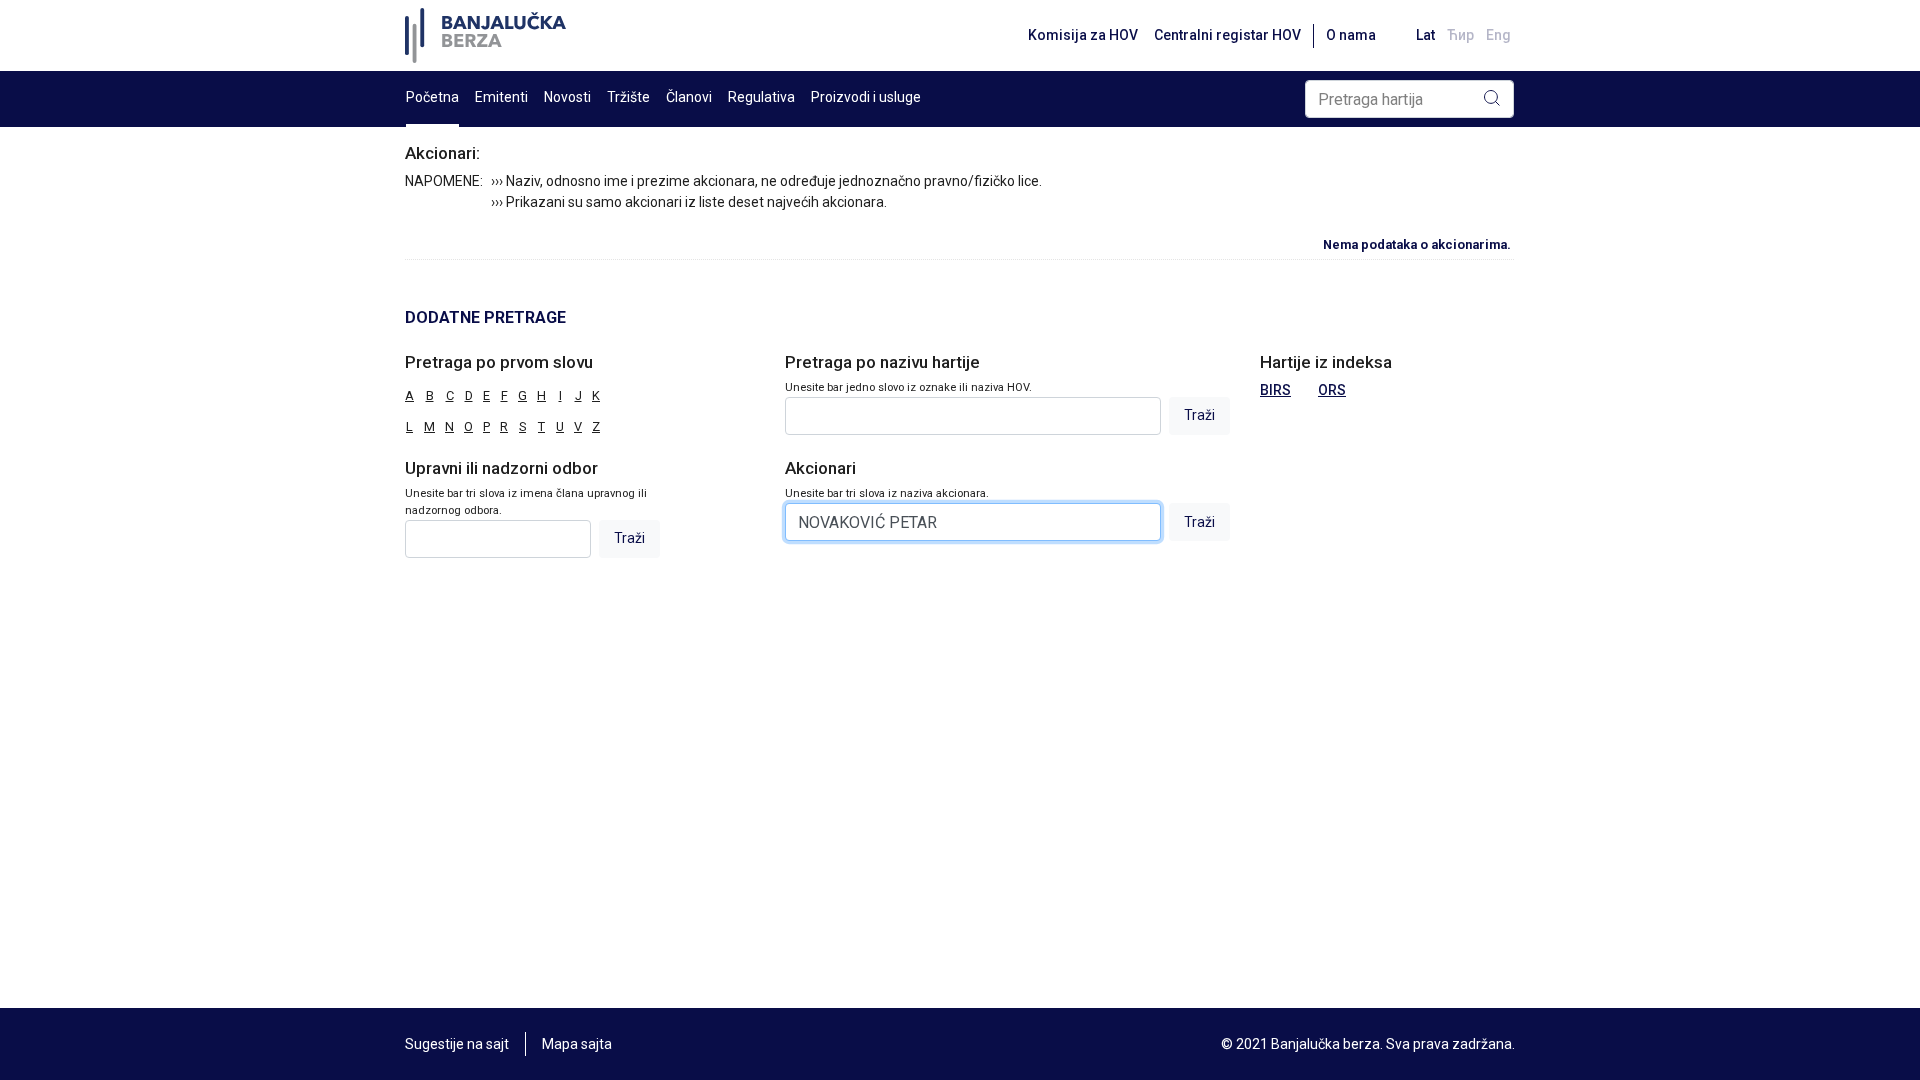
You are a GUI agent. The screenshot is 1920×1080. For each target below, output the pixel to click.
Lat (1425, 35)
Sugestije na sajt (457, 1044)
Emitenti (501, 97)
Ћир (1460, 35)
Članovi (689, 97)
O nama (1351, 35)
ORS (1332, 390)
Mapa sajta (577, 1044)
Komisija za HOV (1083, 35)
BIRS (1275, 390)
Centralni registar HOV (1227, 35)
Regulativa (761, 97)
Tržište (628, 97)
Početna (432, 97)
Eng (1498, 35)
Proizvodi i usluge (866, 97)
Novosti (567, 97)
